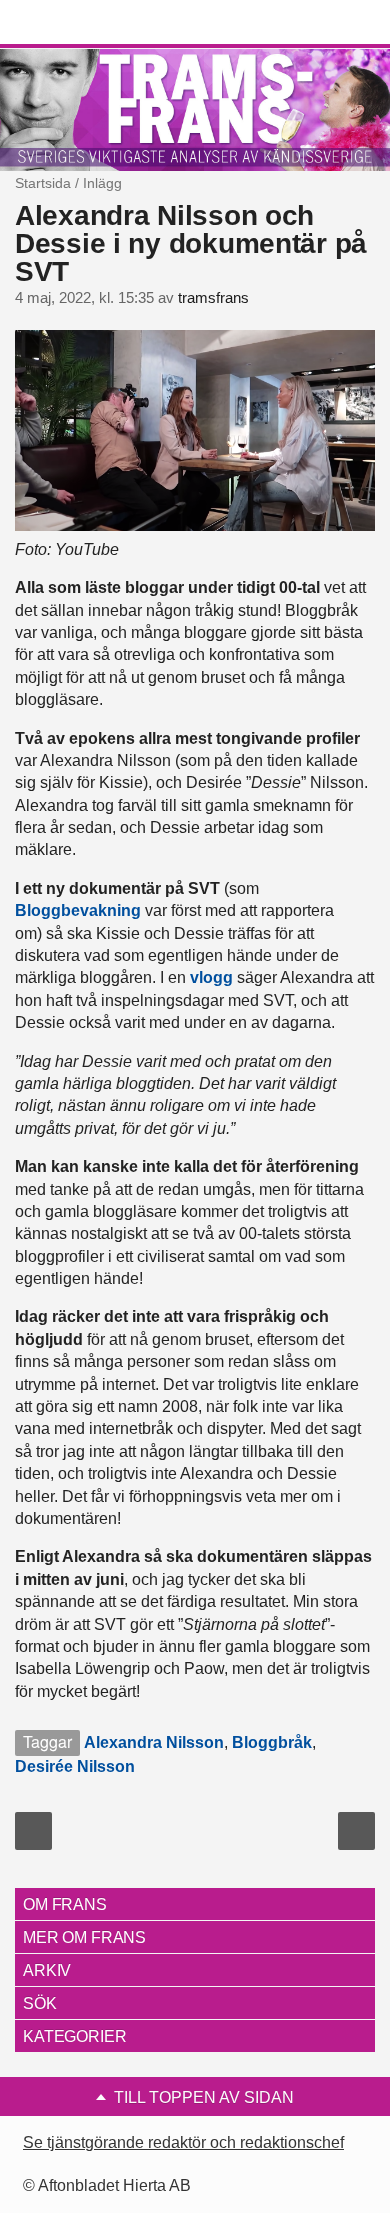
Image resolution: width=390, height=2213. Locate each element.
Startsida (43, 183)
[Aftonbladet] (90, 23)
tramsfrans (213, 298)
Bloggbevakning (78, 910)
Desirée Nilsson (75, 1766)
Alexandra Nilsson (154, 1742)
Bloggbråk (272, 1742)
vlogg (211, 977)
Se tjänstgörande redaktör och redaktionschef (183, 2142)
